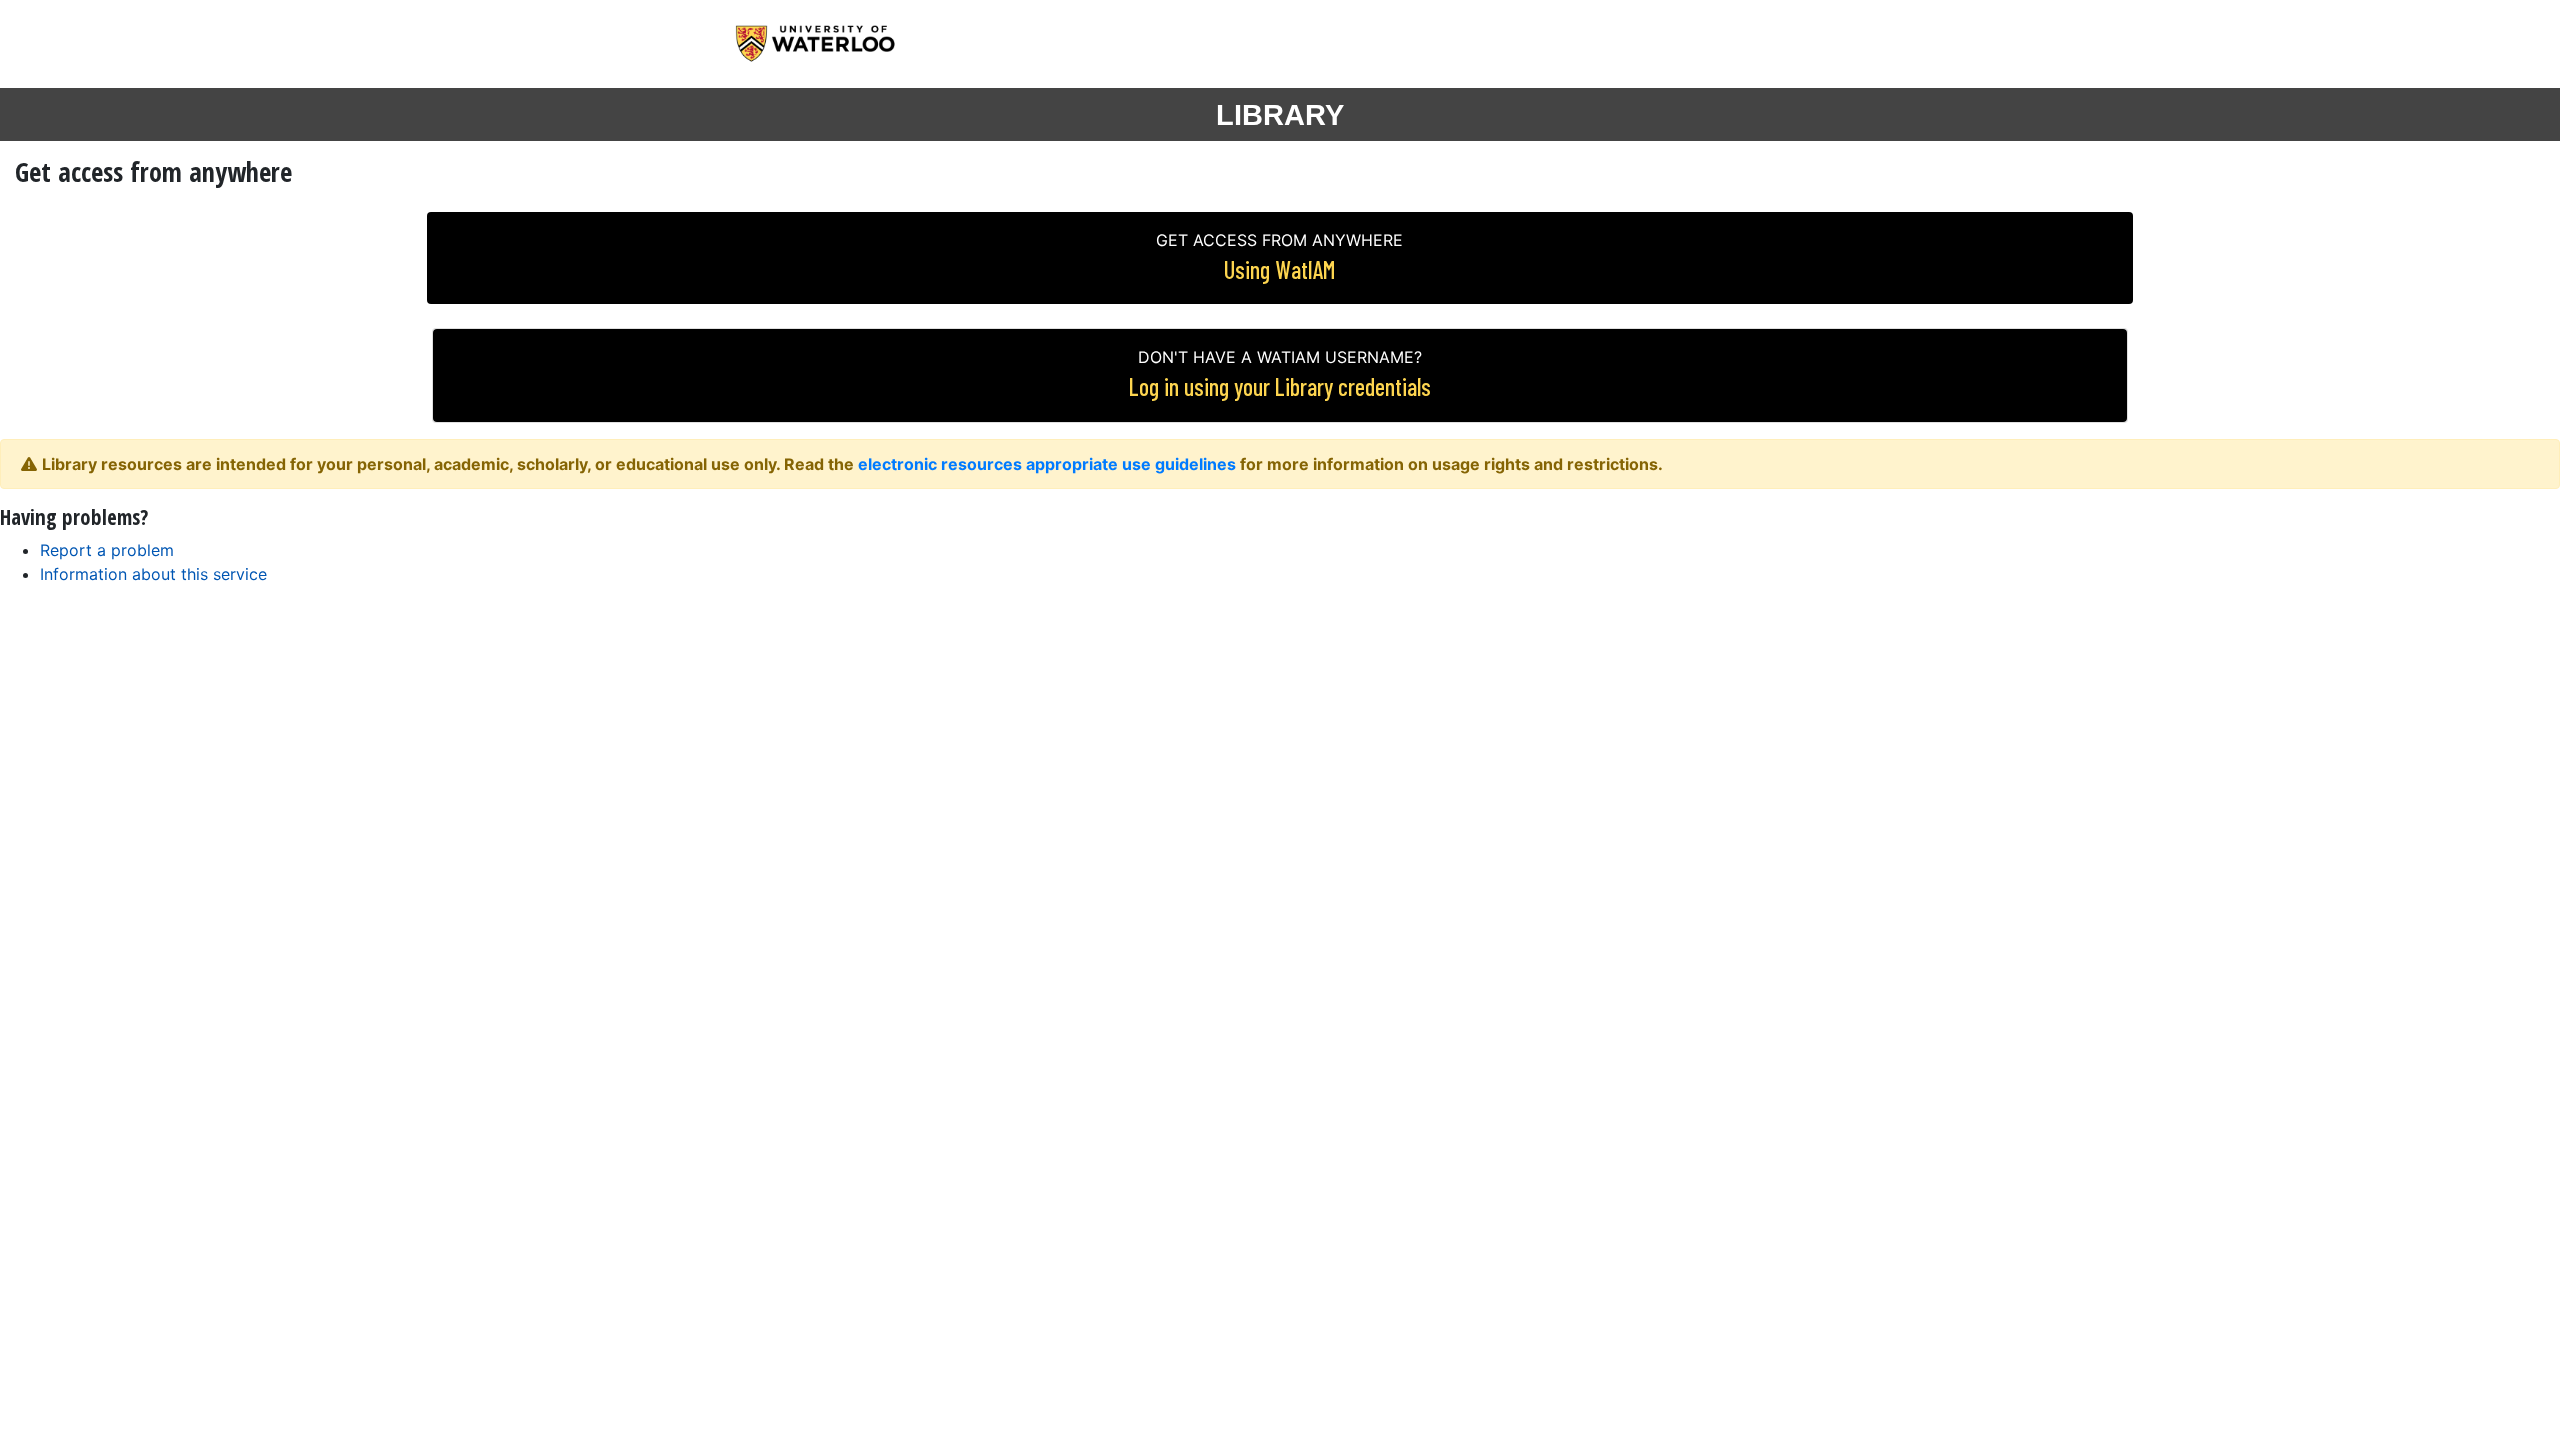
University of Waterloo (833, 44)
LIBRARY (1280, 115)
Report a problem (107, 550)
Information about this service (153, 574)
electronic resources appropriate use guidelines (1047, 464)
